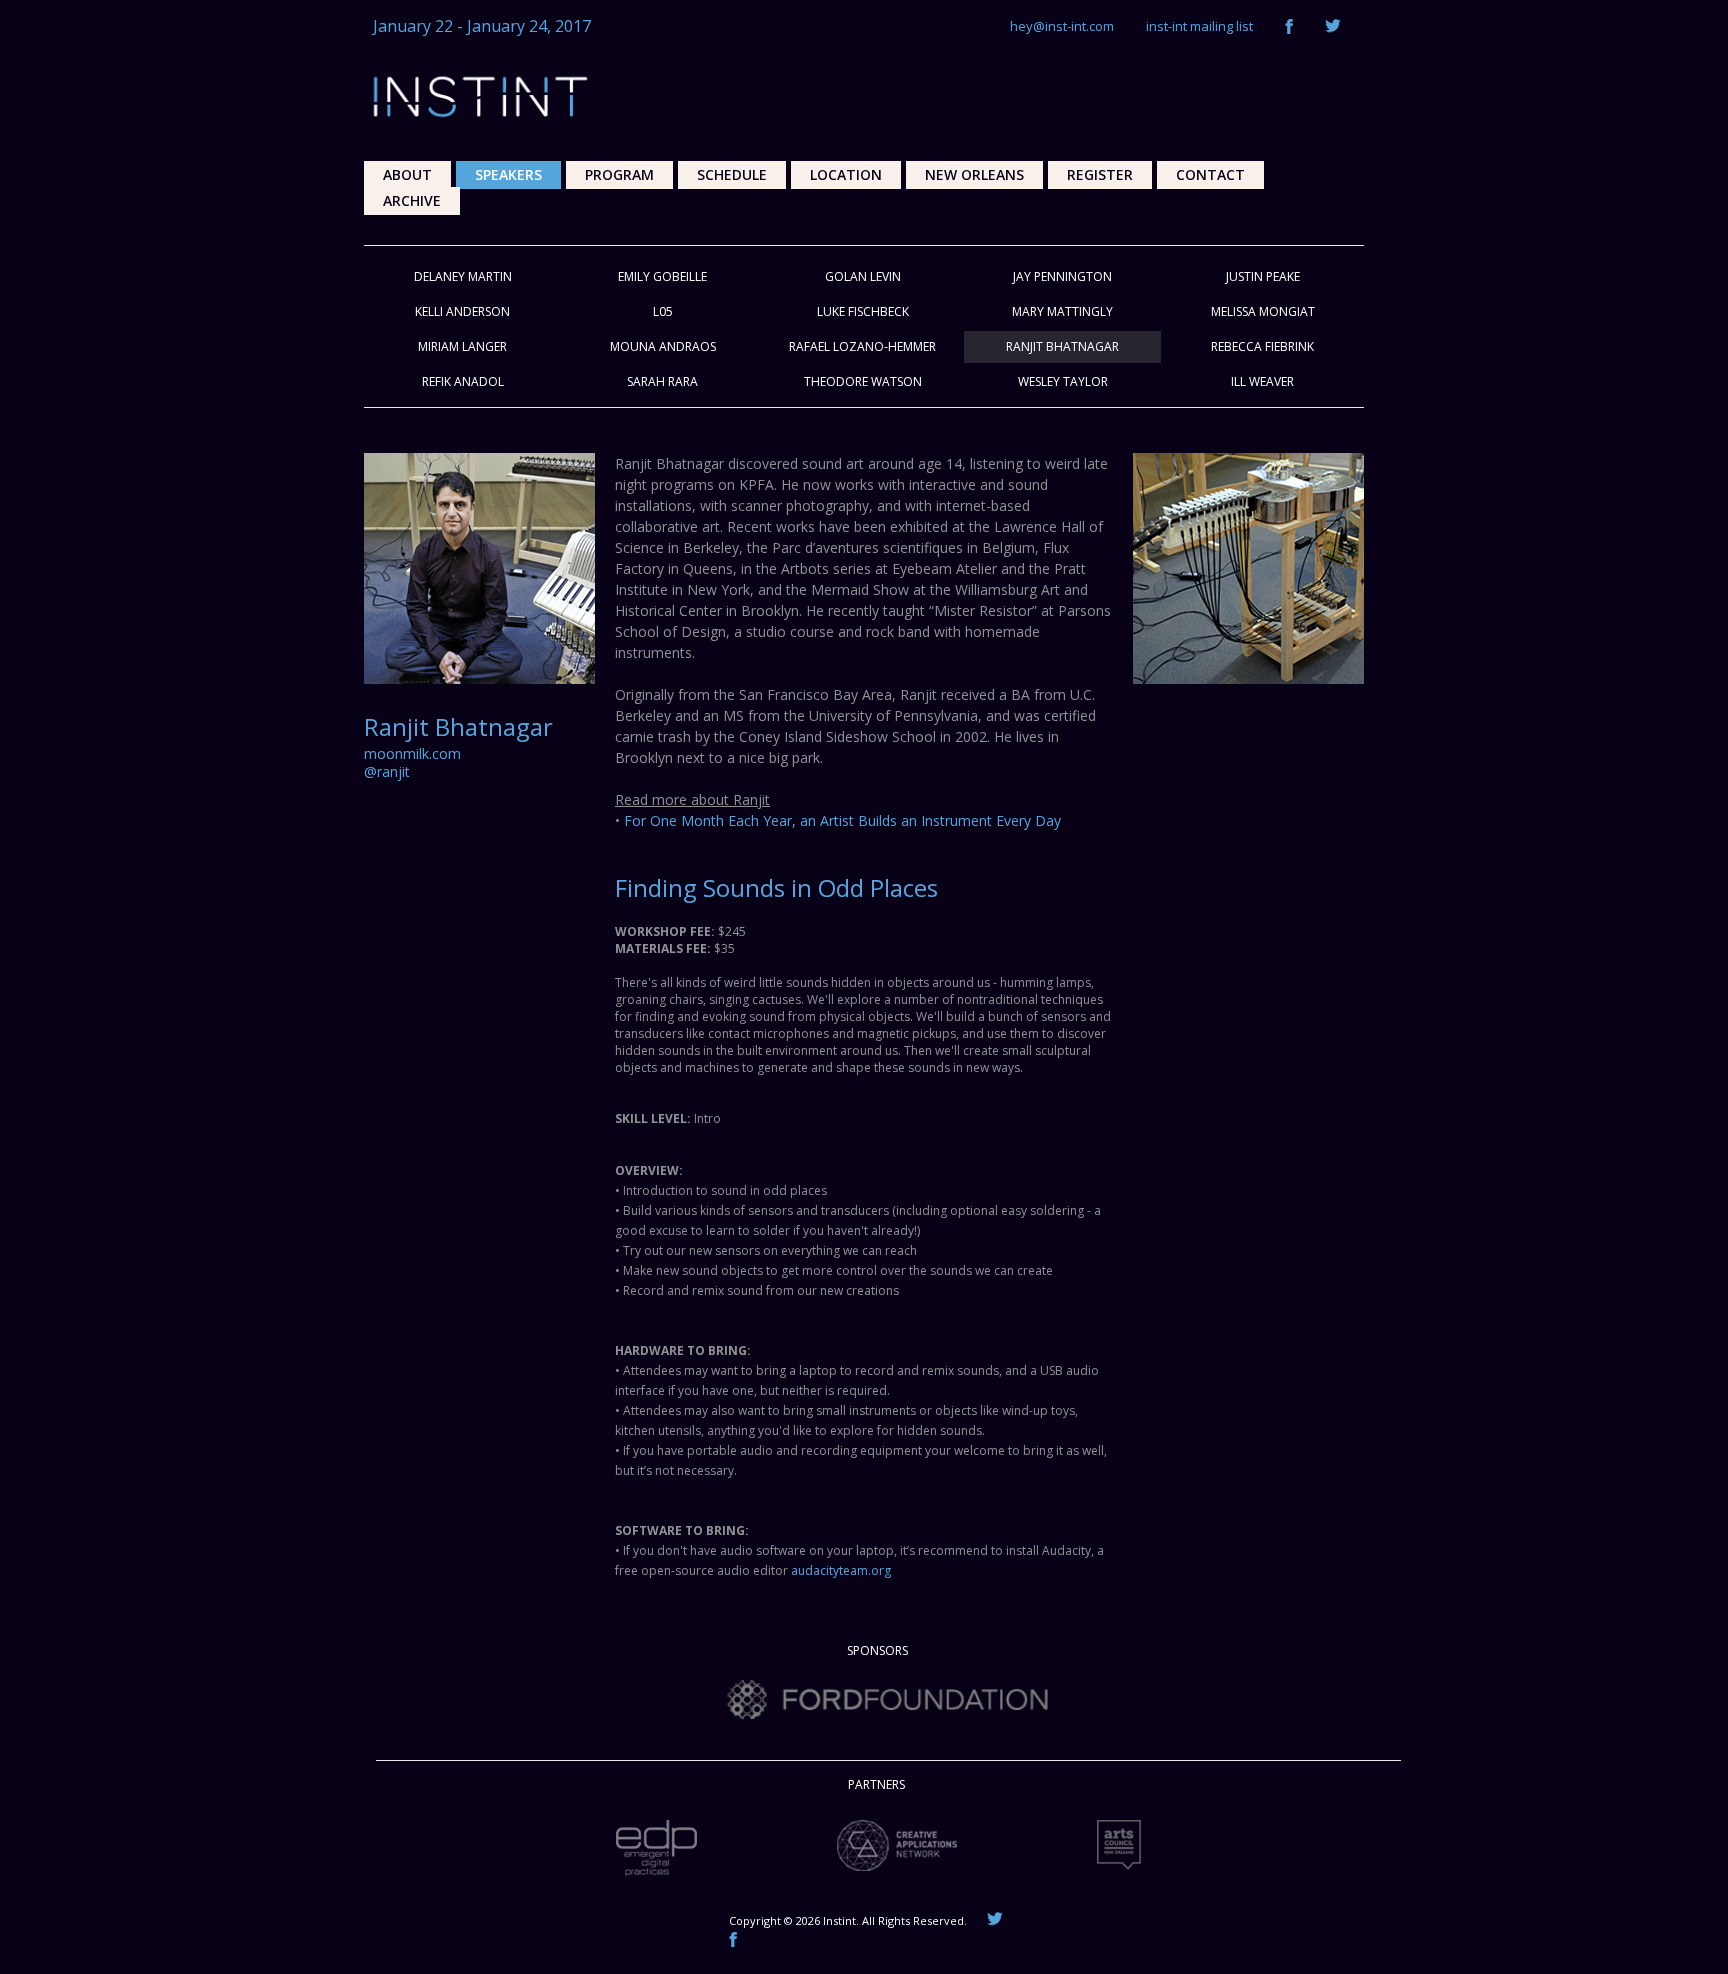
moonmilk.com (412, 753)
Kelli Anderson (462, 311)
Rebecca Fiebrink (1262, 346)
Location (846, 174)
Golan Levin (863, 276)
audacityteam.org (841, 1570)
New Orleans (974, 174)
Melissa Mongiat (1263, 311)
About (407, 174)
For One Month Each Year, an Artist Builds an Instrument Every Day (842, 820)
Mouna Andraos (663, 346)
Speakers (508, 174)
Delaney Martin (463, 276)
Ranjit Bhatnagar (1062, 346)
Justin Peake (1263, 276)
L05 (663, 311)
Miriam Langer (462, 346)
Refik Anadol (463, 381)
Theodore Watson (863, 381)
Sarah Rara (662, 381)
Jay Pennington (1062, 276)
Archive (412, 200)
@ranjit (387, 771)
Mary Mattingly (1062, 311)
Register (1100, 174)
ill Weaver (1262, 381)
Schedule (732, 174)
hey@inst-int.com (1062, 26)
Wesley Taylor (1063, 381)
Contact (1210, 174)
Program (619, 174)
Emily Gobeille (662, 276)
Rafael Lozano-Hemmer (862, 346)
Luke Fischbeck (863, 311)
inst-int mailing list (1199, 26)
